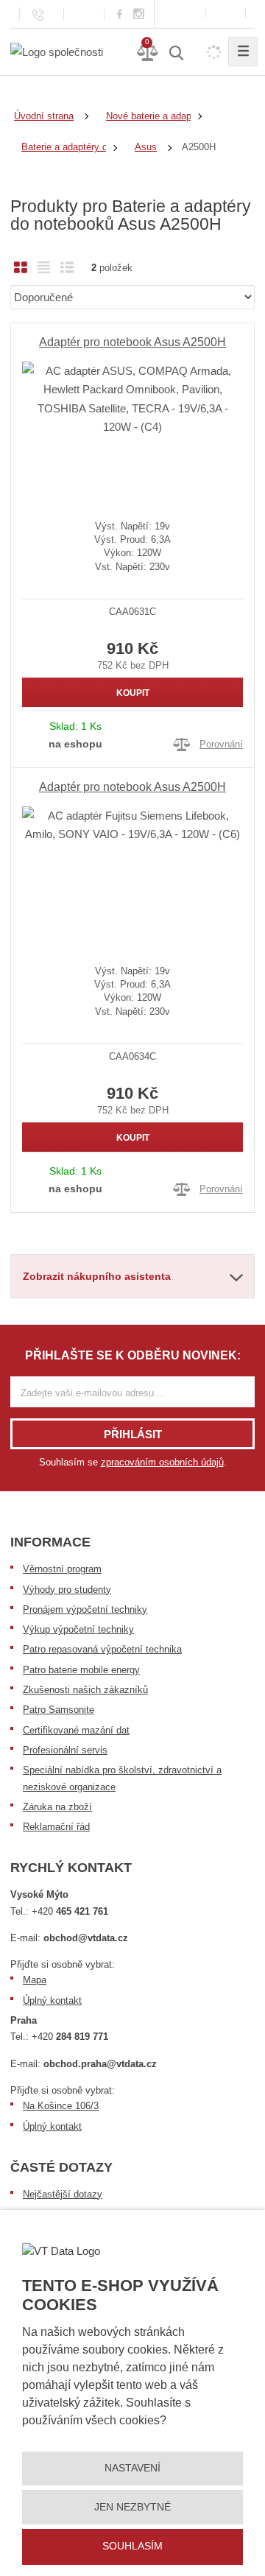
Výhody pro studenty (67, 1590)
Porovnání (221, 744)
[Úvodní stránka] (57, 51)
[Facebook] (120, 14)
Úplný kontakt (52, 2000)
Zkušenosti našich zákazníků (85, 1690)
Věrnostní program (62, 1569)
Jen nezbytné (132, 2507)
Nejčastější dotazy (63, 2194)
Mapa (35, 1980)
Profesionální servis (65, 1750)
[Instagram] (139, 14)
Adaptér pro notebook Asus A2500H (132, 342)
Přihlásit (133, 1434)
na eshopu (75, 744)
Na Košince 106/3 (61, 2106)
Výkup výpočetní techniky (78, 1629)
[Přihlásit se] (226, 14)
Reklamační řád (56, 1827)
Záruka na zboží (57, 1807)
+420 (70, 1911)
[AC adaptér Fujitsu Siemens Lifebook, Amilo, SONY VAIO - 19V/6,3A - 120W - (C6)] (132, 874)
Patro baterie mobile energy (81, 1670)
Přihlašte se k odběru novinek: (133, 1355)
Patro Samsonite (59, 1710)
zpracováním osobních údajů (162, 1462)
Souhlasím (132, 2546)
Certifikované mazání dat (76, 1730)
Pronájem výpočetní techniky (85, 1609)
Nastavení (132, 2468)
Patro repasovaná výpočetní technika (102, 1649)
